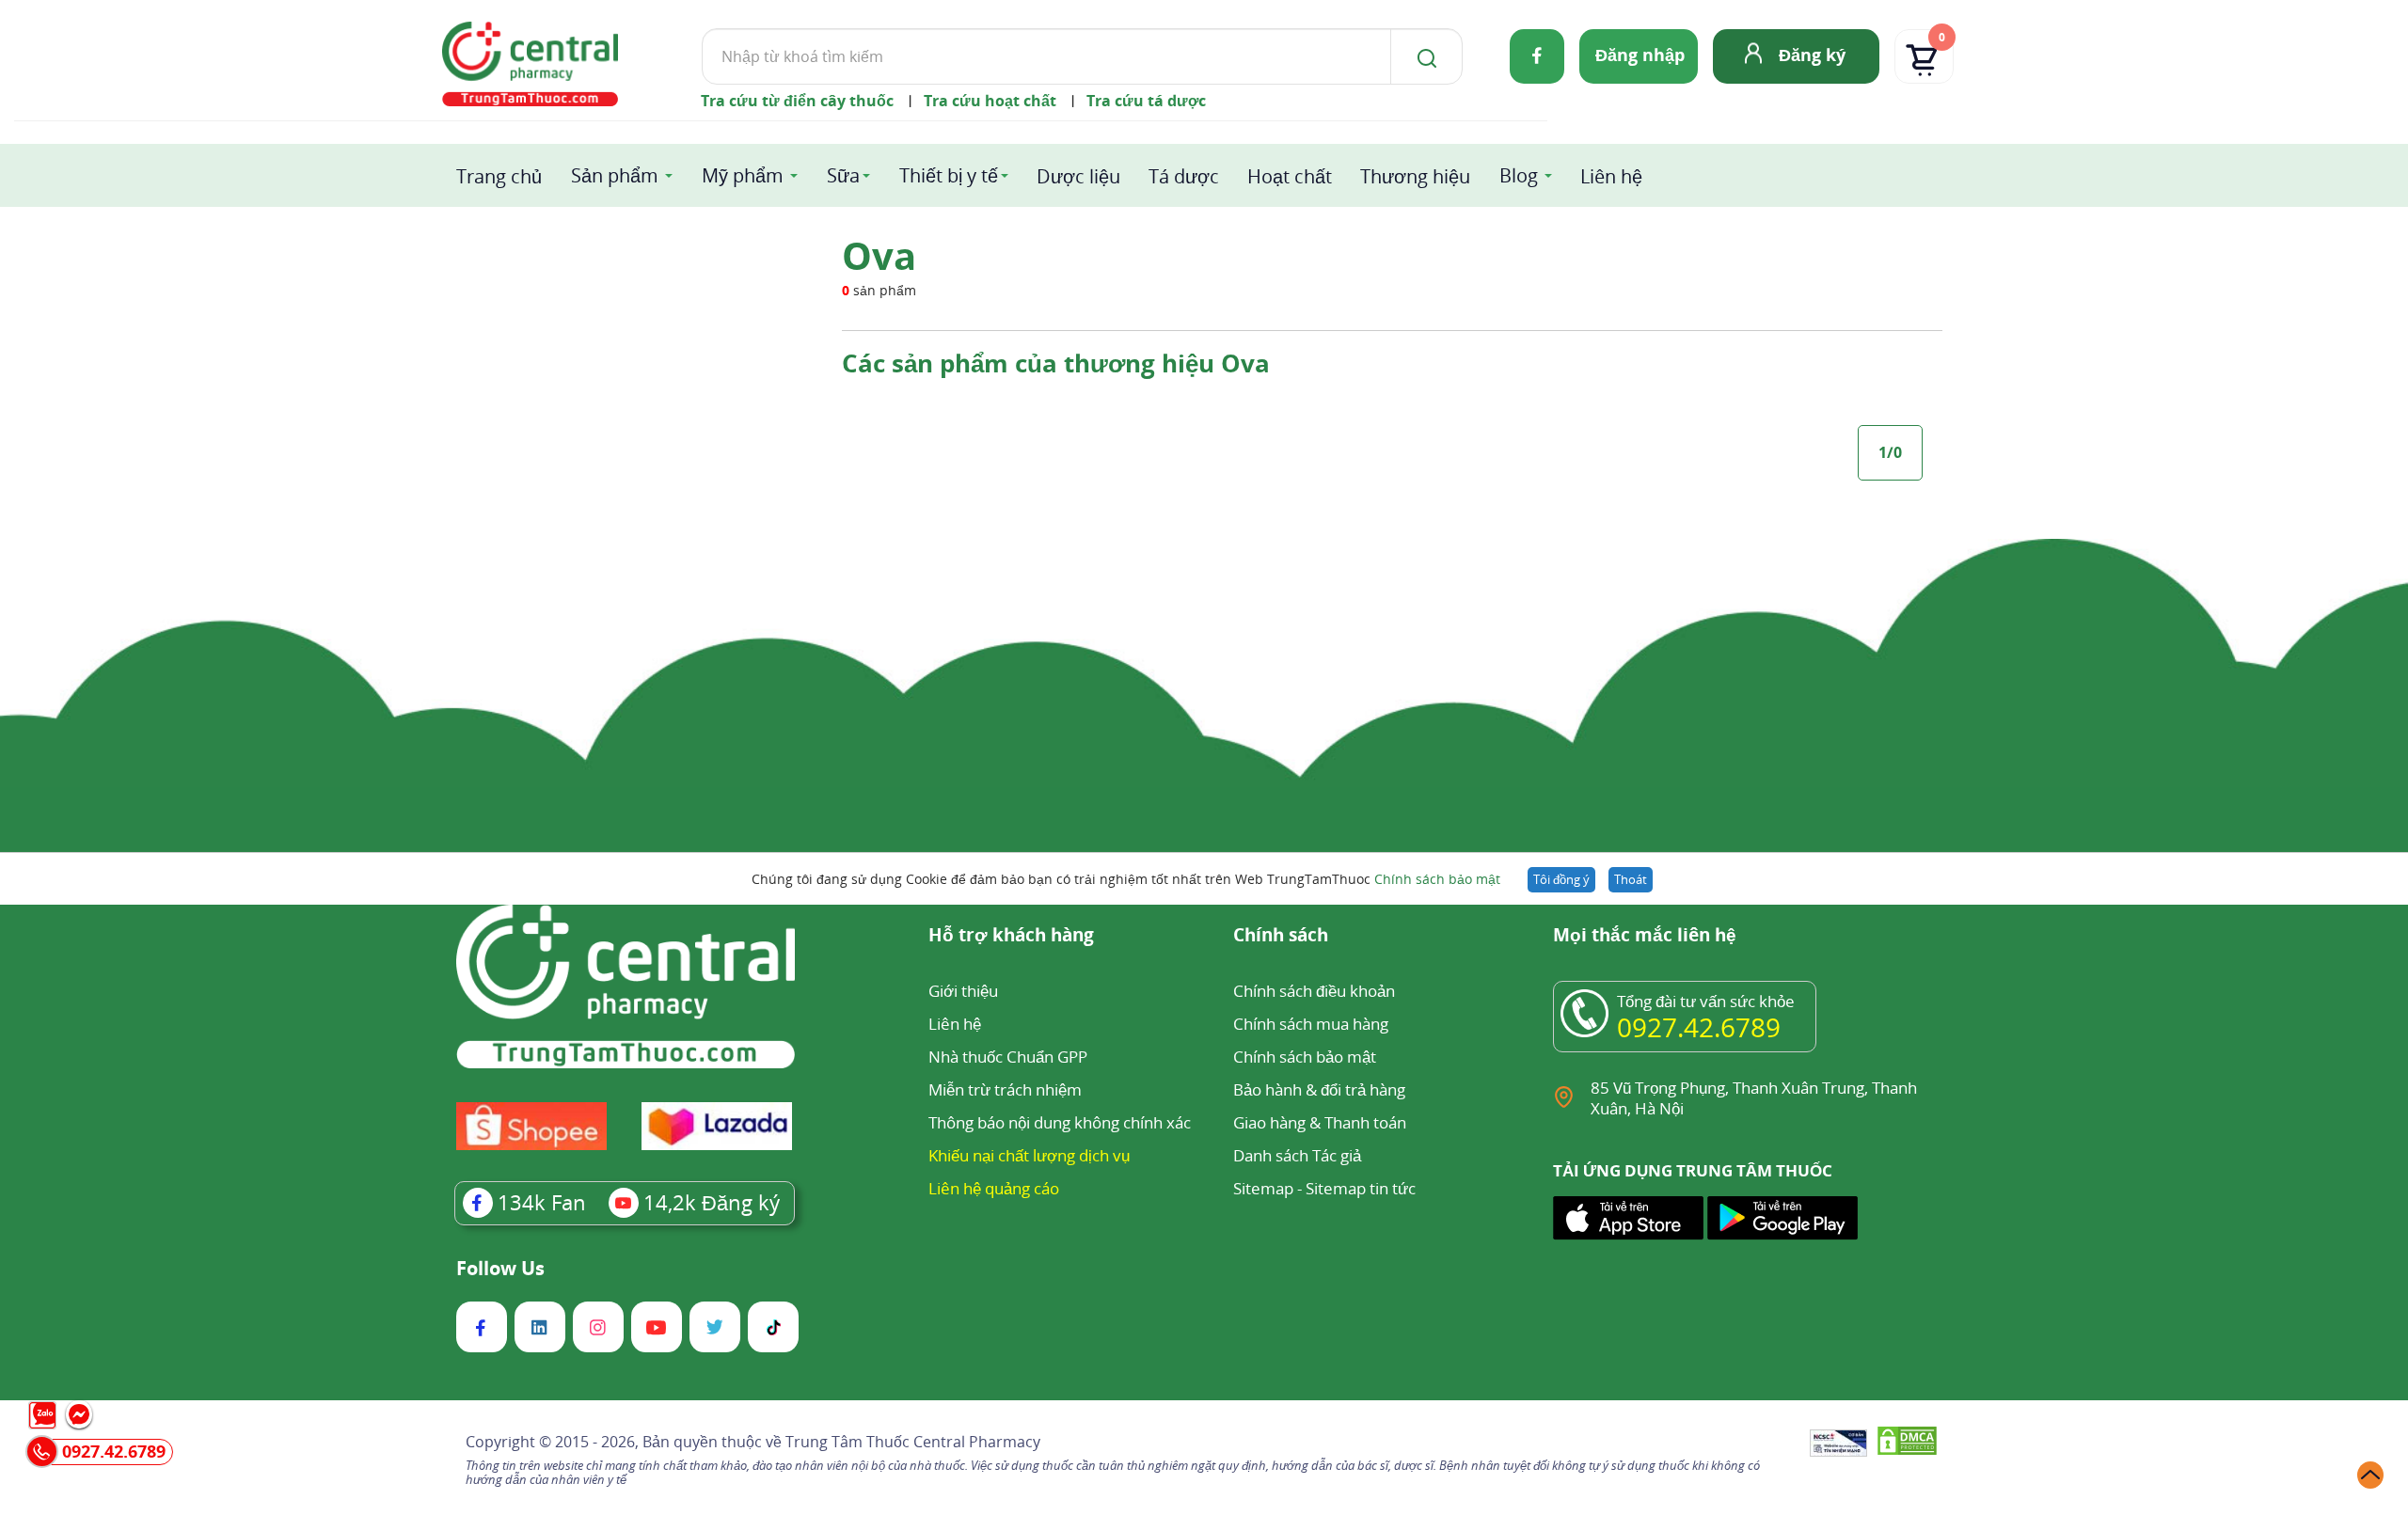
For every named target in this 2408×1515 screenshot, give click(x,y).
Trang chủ (499, 176)
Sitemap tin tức (1361, 1188)
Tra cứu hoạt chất (990, 101)
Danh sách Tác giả (1297, 1155)
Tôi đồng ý (1561, 879)
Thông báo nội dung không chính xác (1060, 1122)
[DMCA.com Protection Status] (1907, 1444)
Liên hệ (1611, 176)
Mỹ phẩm (743, 175)
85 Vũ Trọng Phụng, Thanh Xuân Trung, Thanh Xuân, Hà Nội (1754, 1098)
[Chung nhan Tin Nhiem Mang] (1838, 1444)
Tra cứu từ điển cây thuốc (797, 101)
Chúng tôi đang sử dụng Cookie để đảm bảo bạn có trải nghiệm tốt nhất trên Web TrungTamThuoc (1126, 879)
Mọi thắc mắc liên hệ (1645, 936)
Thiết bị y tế (949, 175)
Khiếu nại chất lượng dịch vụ (1029, 1155)
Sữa (843, 175)
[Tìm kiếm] (1423, 56)
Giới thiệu (963, 991)
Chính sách (1281, 936)
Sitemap (1263, 1188)
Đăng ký (1812, 55)
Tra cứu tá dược (1146, 101)
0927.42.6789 (1699, 1027)
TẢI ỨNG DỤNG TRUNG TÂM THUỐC (1693, 1171)
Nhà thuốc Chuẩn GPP (1008, 1057)
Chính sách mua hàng (1311, 1024)
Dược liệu (1078, 176)
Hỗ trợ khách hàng (1011, 936)
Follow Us (500, 1269)
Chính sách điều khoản (1314, 991)
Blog (1519, 175)
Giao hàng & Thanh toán (1320, 1122)
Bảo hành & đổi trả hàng (1319, 1089)
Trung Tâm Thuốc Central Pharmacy (913, 1442)
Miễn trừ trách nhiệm (1005, 1089)
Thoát (1631, 879)
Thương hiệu (1415, 176)
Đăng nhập (1640, 55)
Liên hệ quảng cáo (994, 1188)
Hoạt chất (1290, 176)
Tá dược (1184, 176)
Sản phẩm (615, 175)
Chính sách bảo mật (1437, 879)
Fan (542, 1202)
